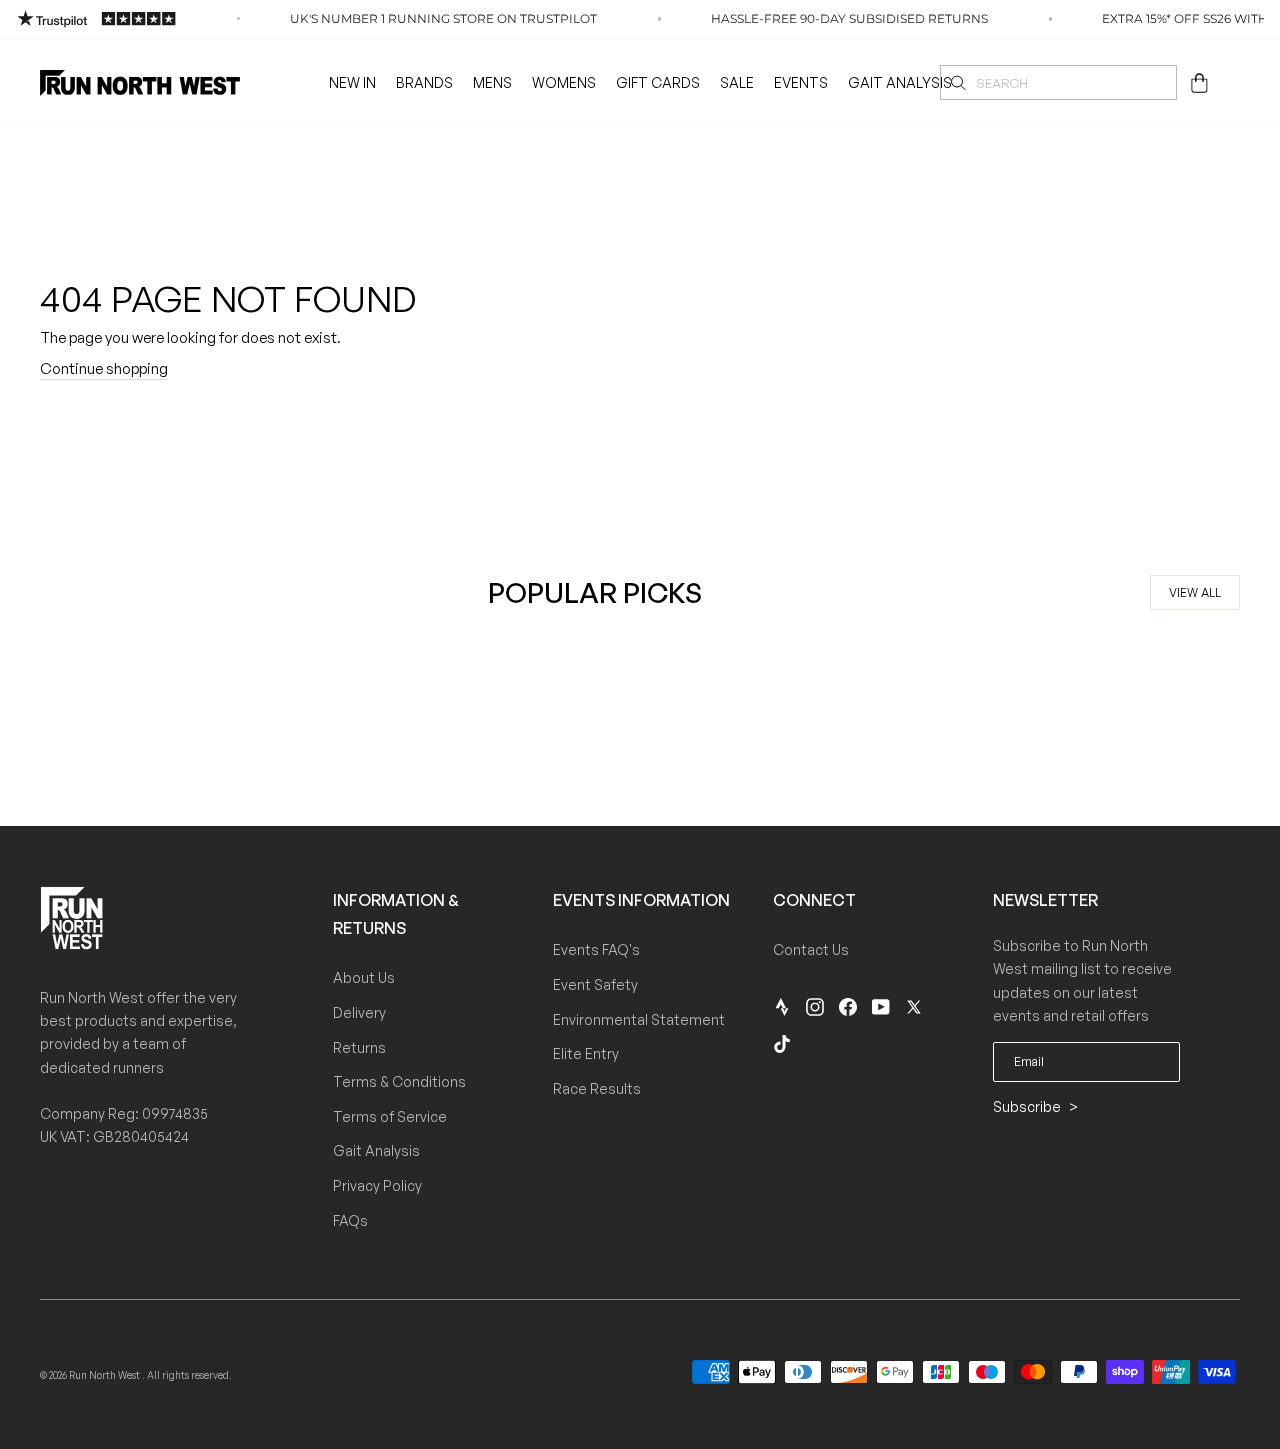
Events (801, 82)
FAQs (350, 1220)
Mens (492, 82)
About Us (364, 977)
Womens (564, 82)
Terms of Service (390, 1116)
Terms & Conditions (399, 1081)
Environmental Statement (639, 1019)
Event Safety (595, 984)
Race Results (597, 1088)
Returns (359, 1047)
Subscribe (1028, 1106)
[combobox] (1058, 82)
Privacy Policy (377, 1185)
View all (1195, 592)
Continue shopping (104, 368)
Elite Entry (586, 1053)
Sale (737, 82)
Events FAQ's (596, 949)
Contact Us (811, 949)
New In (352, 82)
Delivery (359, 1012)
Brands (424, 82)
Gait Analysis (900, 82)
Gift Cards (658, 82)
